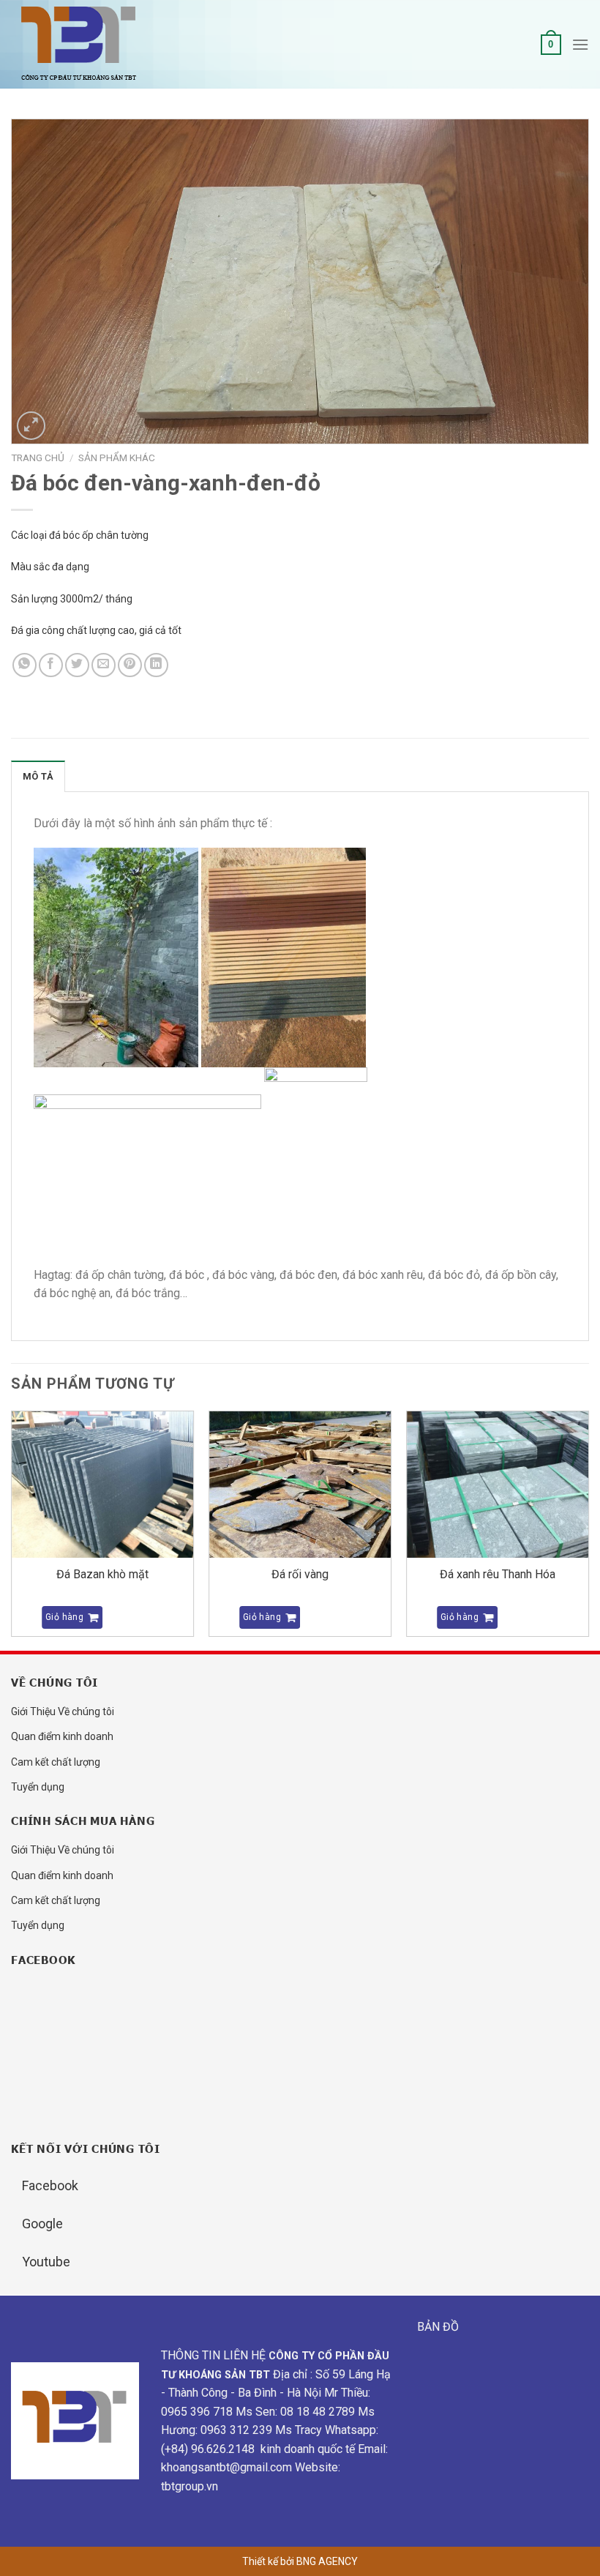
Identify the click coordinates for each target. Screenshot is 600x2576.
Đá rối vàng (300, 1574)
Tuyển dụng (38, 1787)
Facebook (50, 2185)
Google (42, 2224)
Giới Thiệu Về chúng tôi (63, 1711)
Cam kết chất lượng (56, 1762)
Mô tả (38, 776)
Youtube (46, 2262)
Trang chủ (38, 458)
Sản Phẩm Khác (117, 458)
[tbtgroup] (84, 45)
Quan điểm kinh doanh (62, 1736)
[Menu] (580, 44)
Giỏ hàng (64, 1617)
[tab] (38, 776)
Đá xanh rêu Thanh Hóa (498, 1574)
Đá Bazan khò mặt (102, 1574)
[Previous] (12, 1529)
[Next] (588, 1529)
